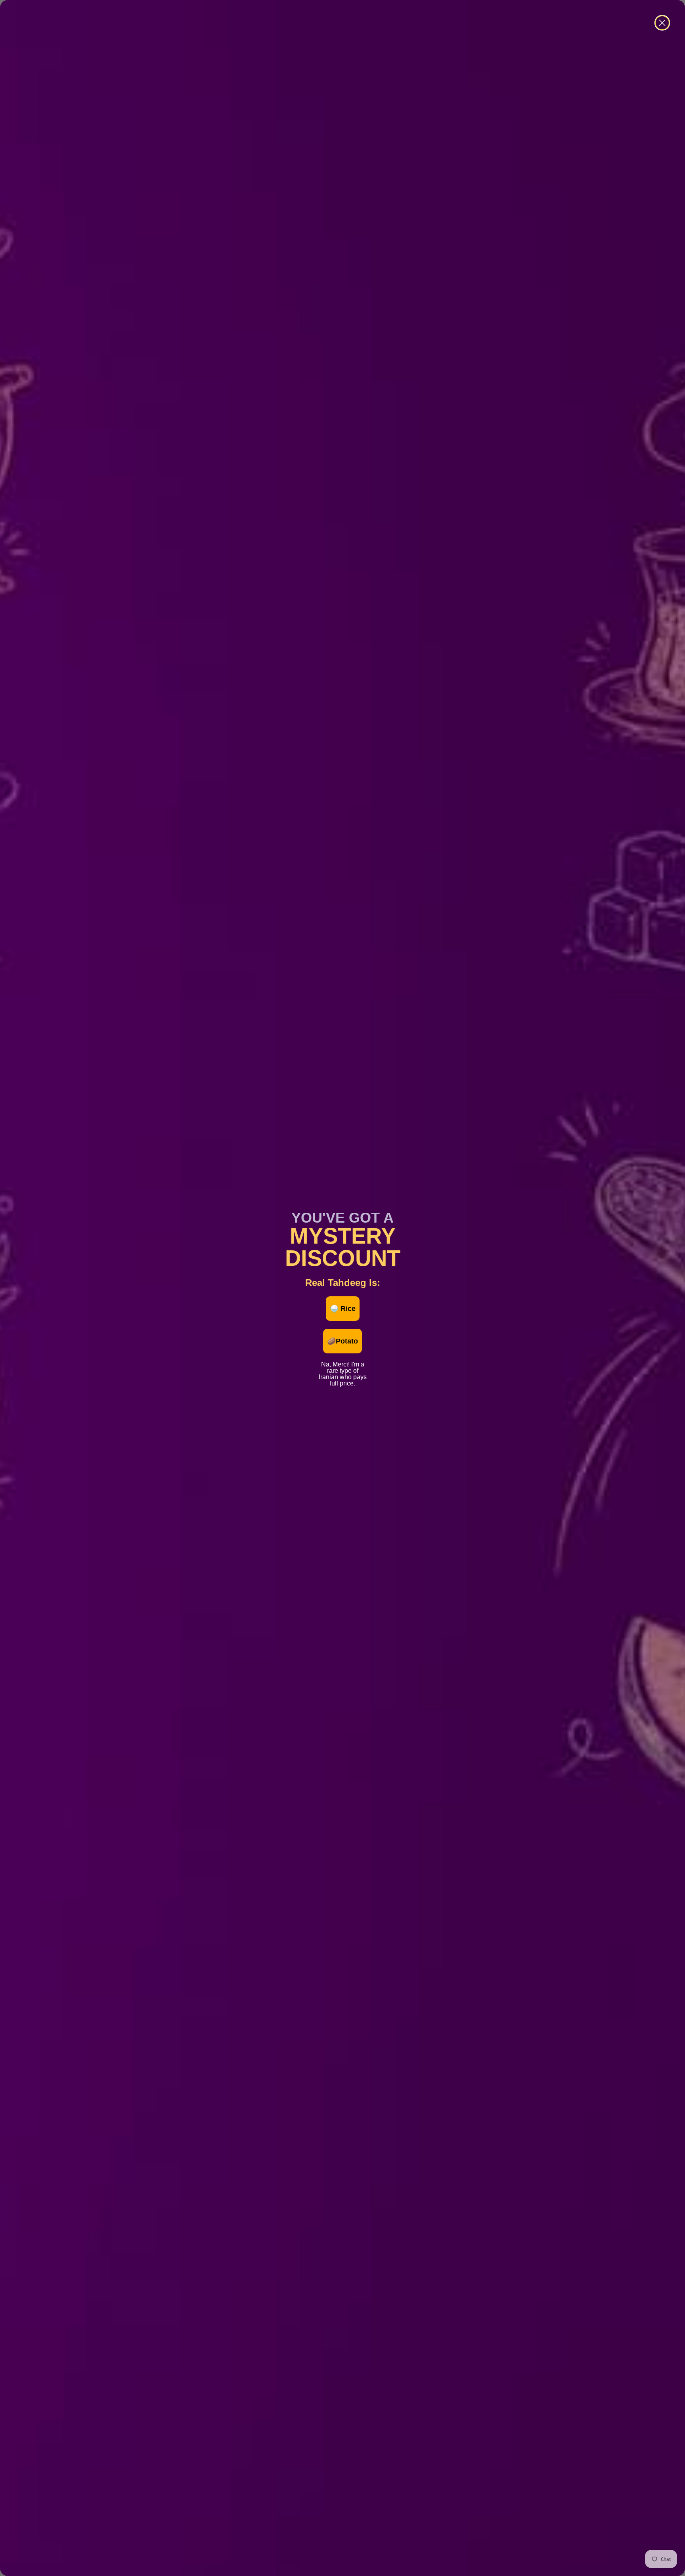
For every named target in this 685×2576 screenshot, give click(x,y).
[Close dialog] (662, 23)
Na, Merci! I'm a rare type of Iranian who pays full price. (343, 1363)
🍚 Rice (343, 1309)
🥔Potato (342, 1341)
